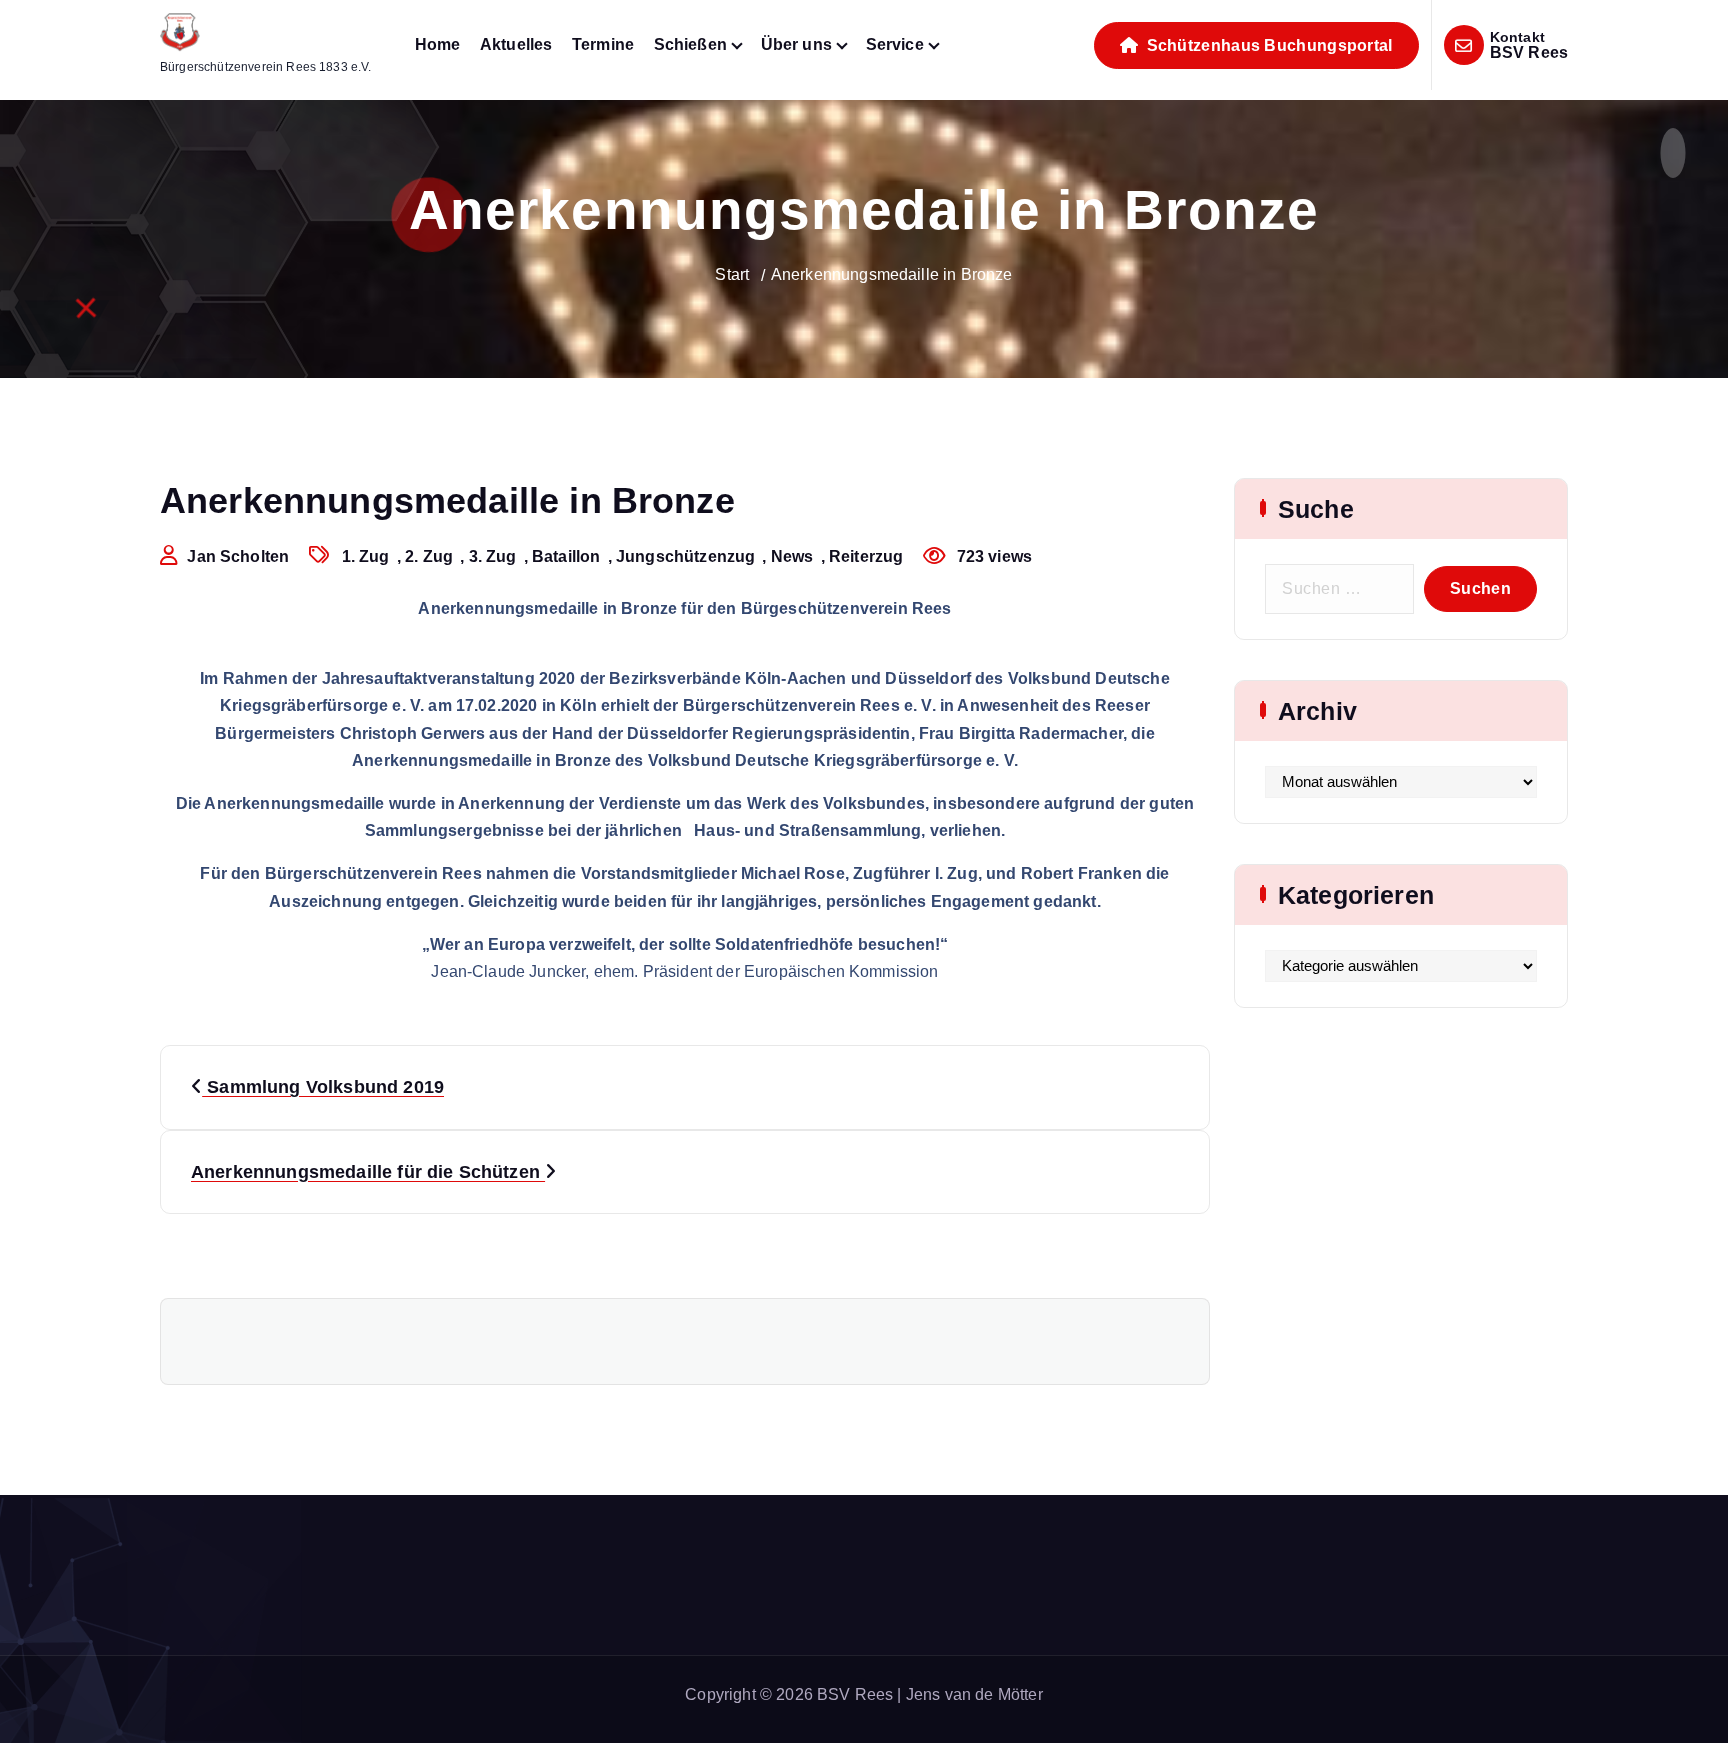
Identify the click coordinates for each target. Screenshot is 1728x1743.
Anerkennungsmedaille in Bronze (892, 274)
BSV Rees (1529, 52)
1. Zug (366, 556)
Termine (603, 44)
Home (438, 44)
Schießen (690, 44)
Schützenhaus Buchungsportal (1267, 45)
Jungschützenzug (685, 556)
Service (895, 44)
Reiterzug (866, 556)
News (792, 556)
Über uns (796, 44)
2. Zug (429, 556)
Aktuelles (516, 44)
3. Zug (493, 556)
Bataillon (566, 556)
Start (732, 274)
